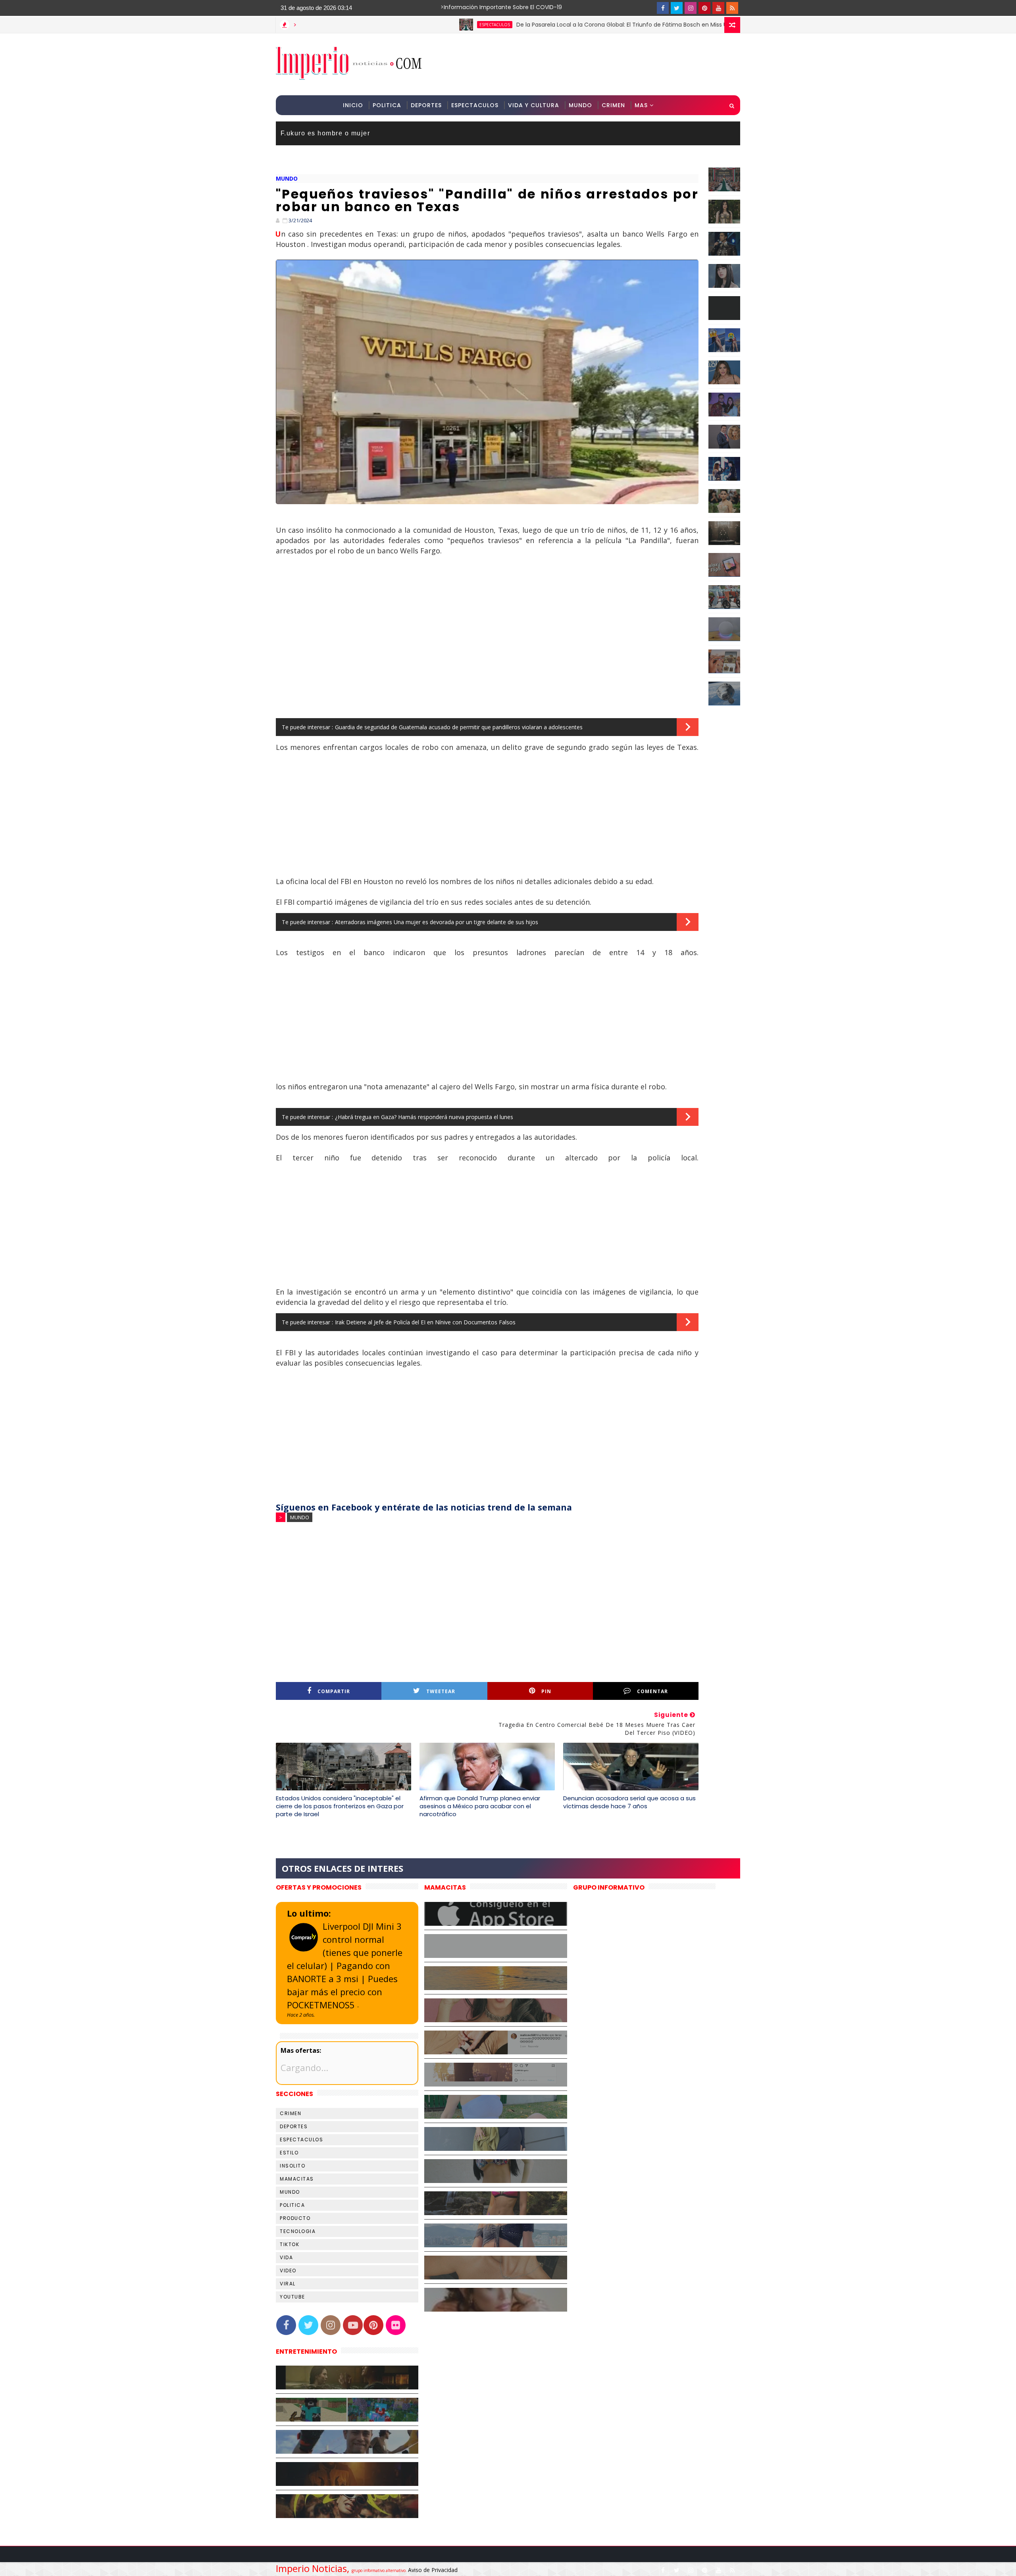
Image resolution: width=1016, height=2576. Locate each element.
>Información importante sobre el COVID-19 (470, 7)
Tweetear (441, 1691)
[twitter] (677, 8)
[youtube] (718, 8)
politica (292, 2205)
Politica (387, 105)
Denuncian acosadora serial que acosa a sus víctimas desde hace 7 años (629, 1802)
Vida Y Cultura (534, 105)
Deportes (426, 105)
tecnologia (298, 2231)
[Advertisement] (595, 64)
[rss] (732, 8)
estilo (289, 2153)
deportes (294, 2126)
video (288, 2271)
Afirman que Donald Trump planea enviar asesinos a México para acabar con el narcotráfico (480, 1806)
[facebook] (663, 8)
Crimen (613, 105)
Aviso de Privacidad (433, 2570)
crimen (291, 2113)
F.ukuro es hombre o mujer (325, 133)
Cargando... (304, 2067)
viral (288, 2284)
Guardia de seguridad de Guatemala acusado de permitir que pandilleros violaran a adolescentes (459, 727)
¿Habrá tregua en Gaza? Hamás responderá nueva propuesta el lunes (424, 1117)
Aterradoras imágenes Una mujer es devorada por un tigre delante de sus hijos (437, 922)
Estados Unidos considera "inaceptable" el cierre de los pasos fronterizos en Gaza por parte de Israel (340, 1806)
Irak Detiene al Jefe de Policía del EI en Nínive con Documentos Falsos (425, 1322)
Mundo (580, 105)
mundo (287, 178)
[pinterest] (704, 8)
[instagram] (691, 8)
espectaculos (404, 25)
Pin (546, 1691)
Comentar (652, 1691)
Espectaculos (475, 105)
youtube (292, 2297)
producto (295, 2218)
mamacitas (297, 2179)
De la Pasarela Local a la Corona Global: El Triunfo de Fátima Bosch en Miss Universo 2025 (548, 25)
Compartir (334, 1691)
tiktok (290, 2244)
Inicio (353, 105)
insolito (292, 2166)
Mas (641, 105)
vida (286, 2257)
